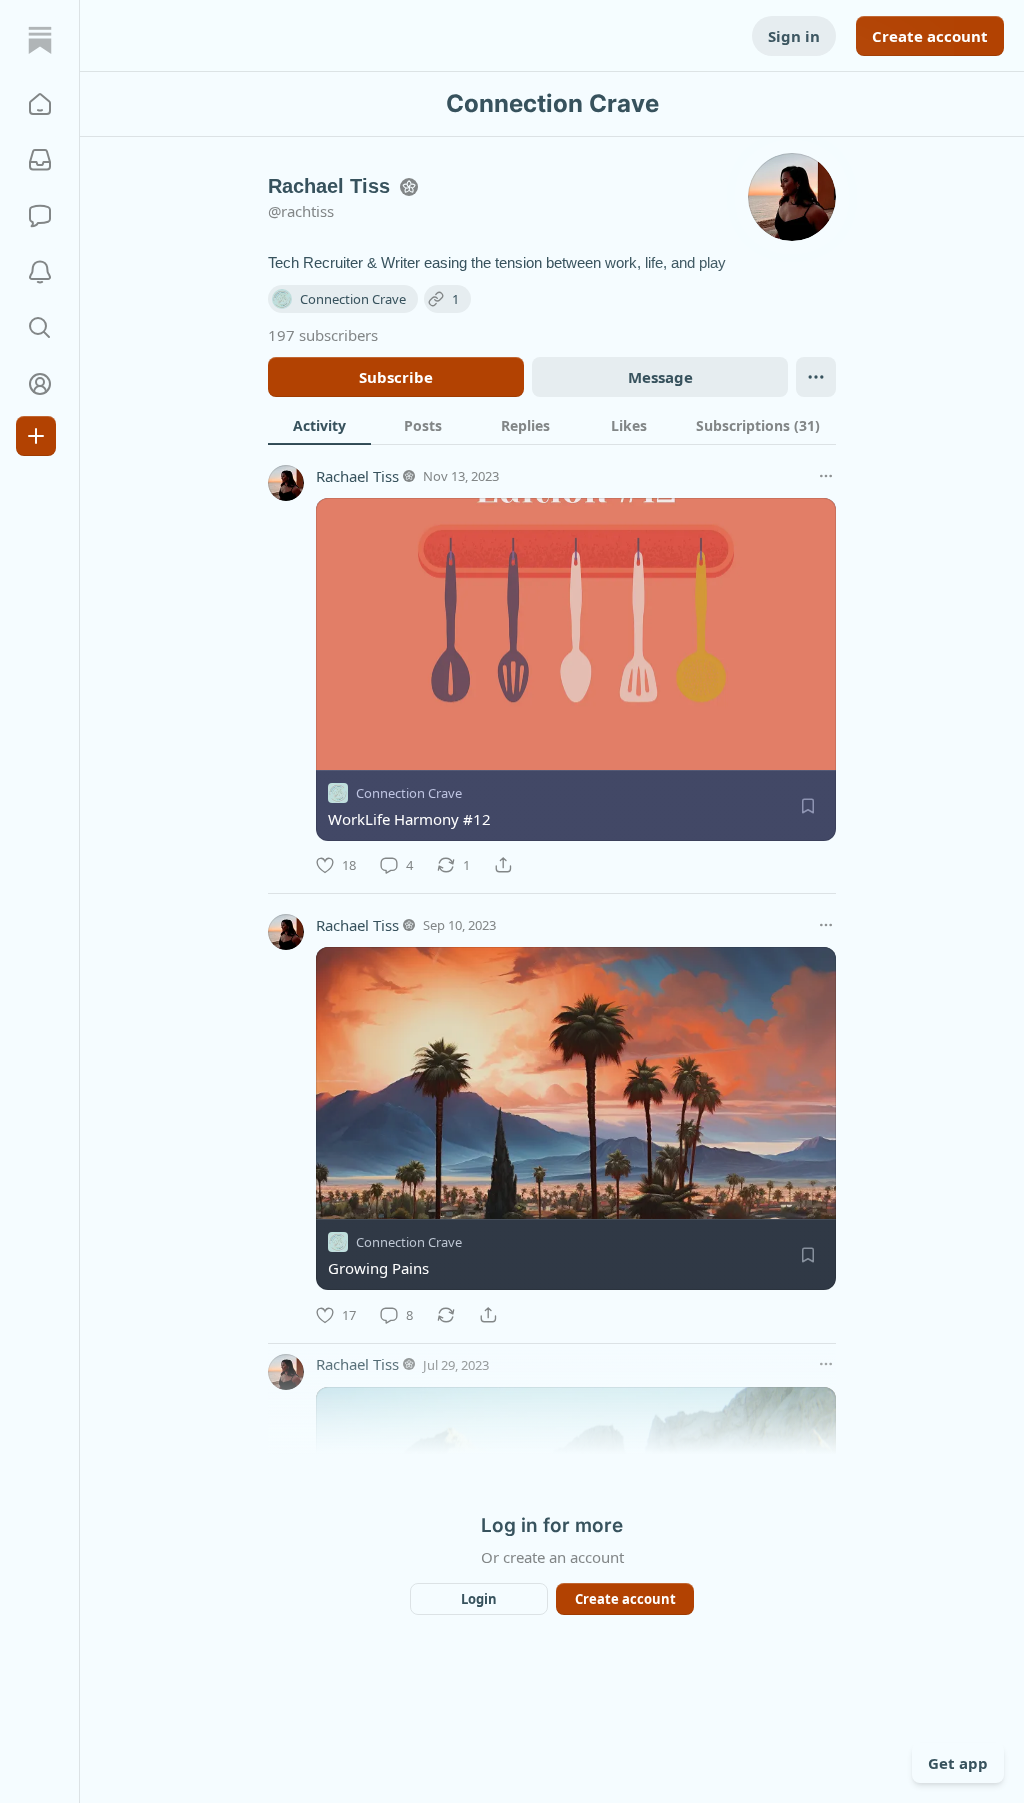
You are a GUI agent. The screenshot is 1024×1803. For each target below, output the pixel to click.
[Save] (808, 806)
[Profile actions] (816, 377)
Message (660, 377)
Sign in (794, 36)
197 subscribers (323, 335)
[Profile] (40, 384)
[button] (40, 104)
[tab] (319, 425)
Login (479, 1599)
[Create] (36, 436)
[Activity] (40, 272)
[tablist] (552, 425)
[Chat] (40, 216)
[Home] (40, 40)
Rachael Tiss (357, 476)
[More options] (826, 476)
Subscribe (396, 377)
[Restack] (446, 1315)
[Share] (503, 865)
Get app (958, 1763)
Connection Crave (409, 793)
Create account (930, 36)
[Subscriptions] (40, 160)
